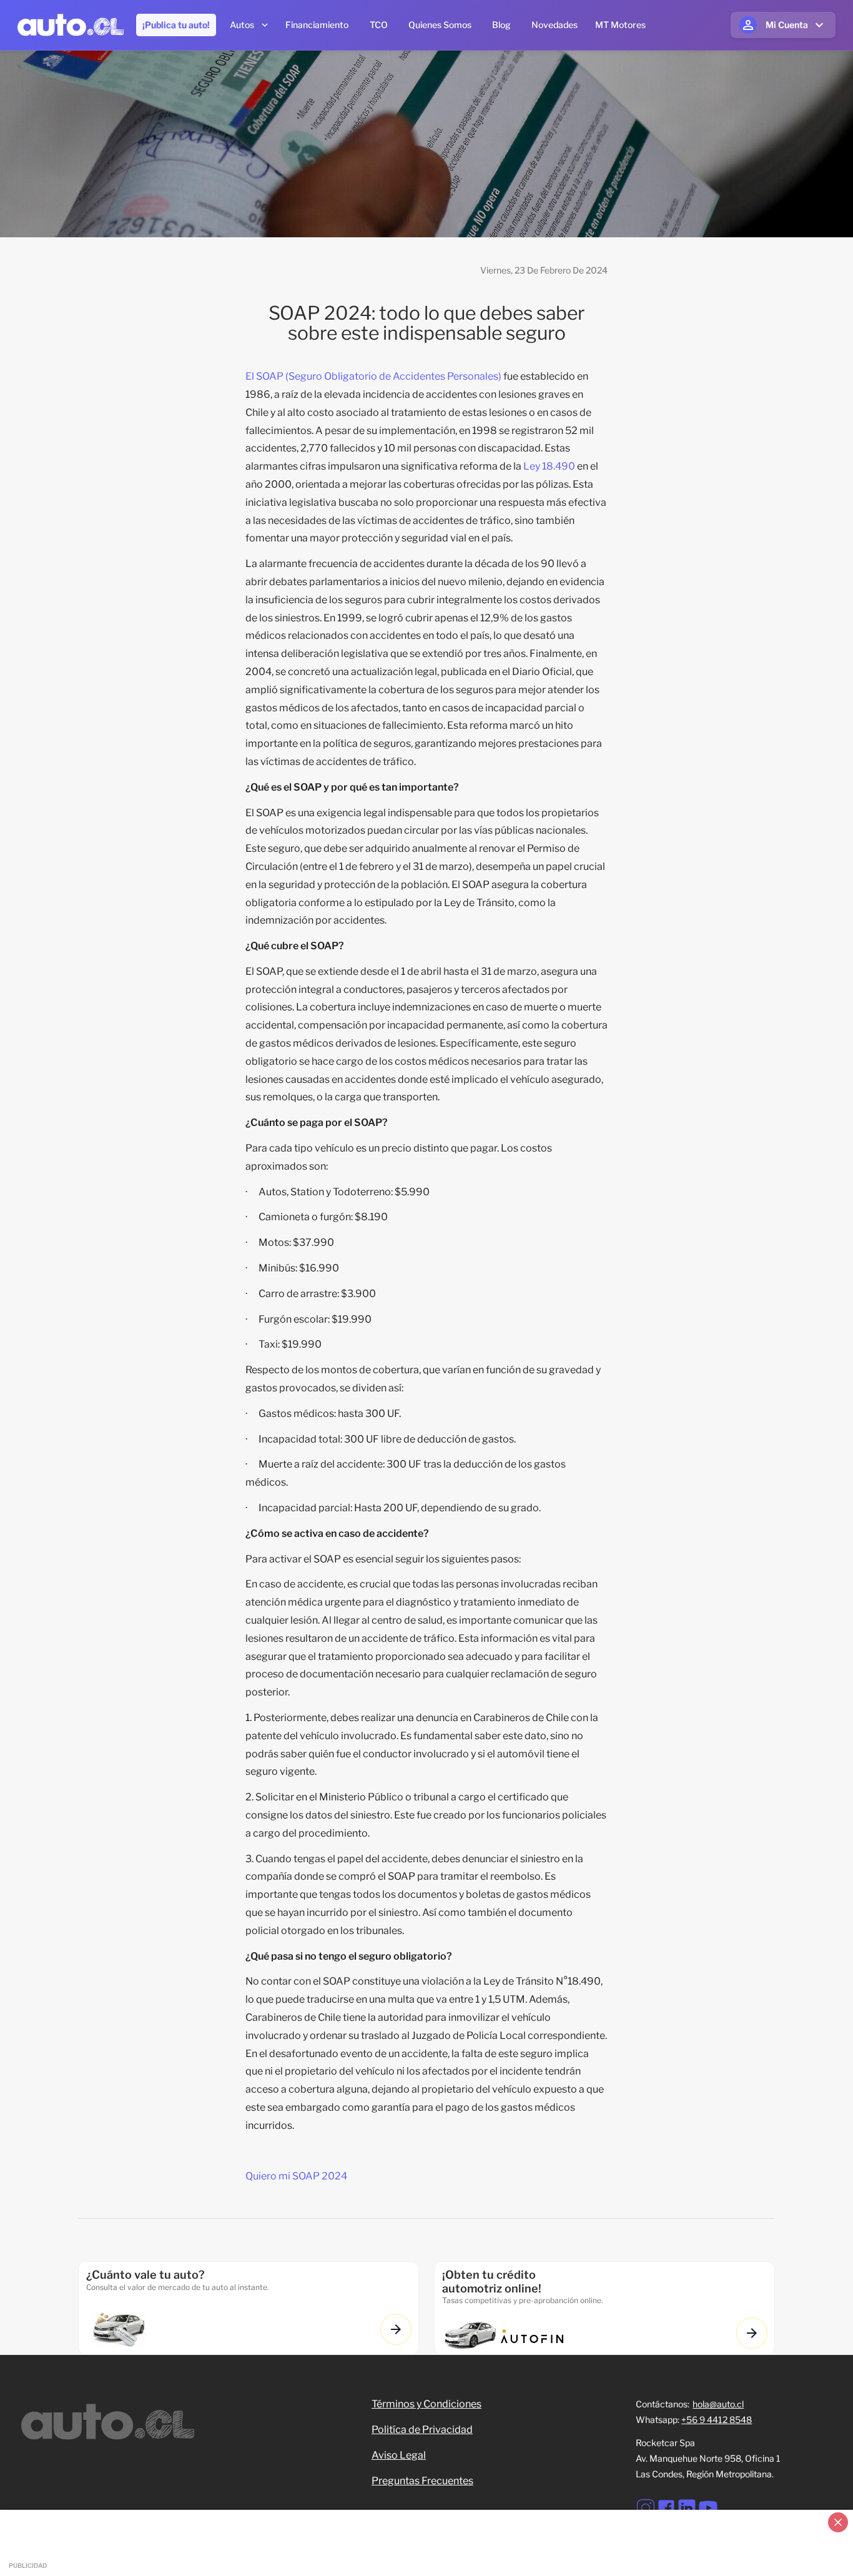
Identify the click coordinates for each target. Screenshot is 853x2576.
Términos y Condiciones (426, 2404)
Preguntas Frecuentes (422, 2481)
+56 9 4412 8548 (717, 2420)
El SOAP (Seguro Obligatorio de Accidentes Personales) (373, 376)
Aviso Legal (399, 2455)
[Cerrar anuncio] (838, 2522)
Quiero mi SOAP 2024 (296, 2176)
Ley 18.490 (549, 466)
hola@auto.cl (718, 2404)
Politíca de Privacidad (422, 2430)
